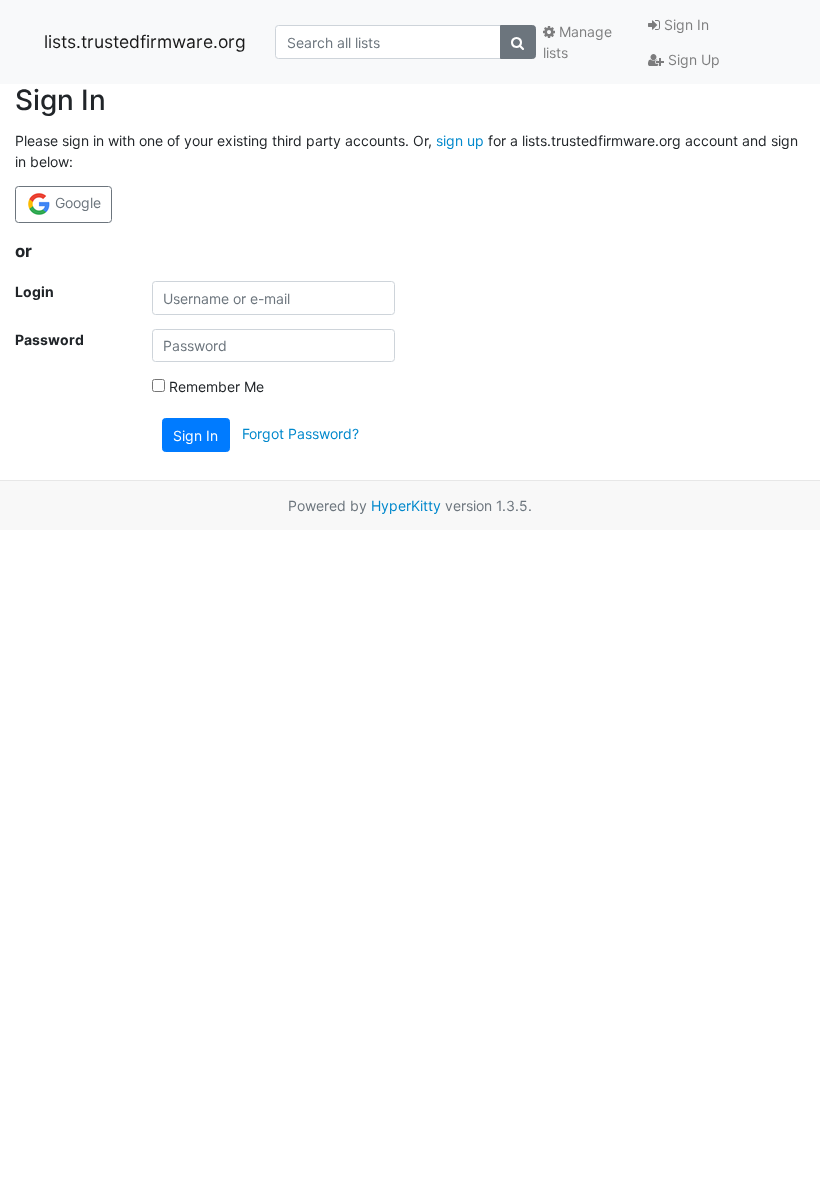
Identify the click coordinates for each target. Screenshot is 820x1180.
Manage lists (577, 42)
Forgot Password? (300, 433)
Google (76, 202)
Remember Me (214, 386)
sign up (460, 140)
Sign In (684, 24)
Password (49, 339)
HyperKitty (406, 505)
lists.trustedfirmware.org (145, 41)
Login (34, 291)
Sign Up (692, 59)
